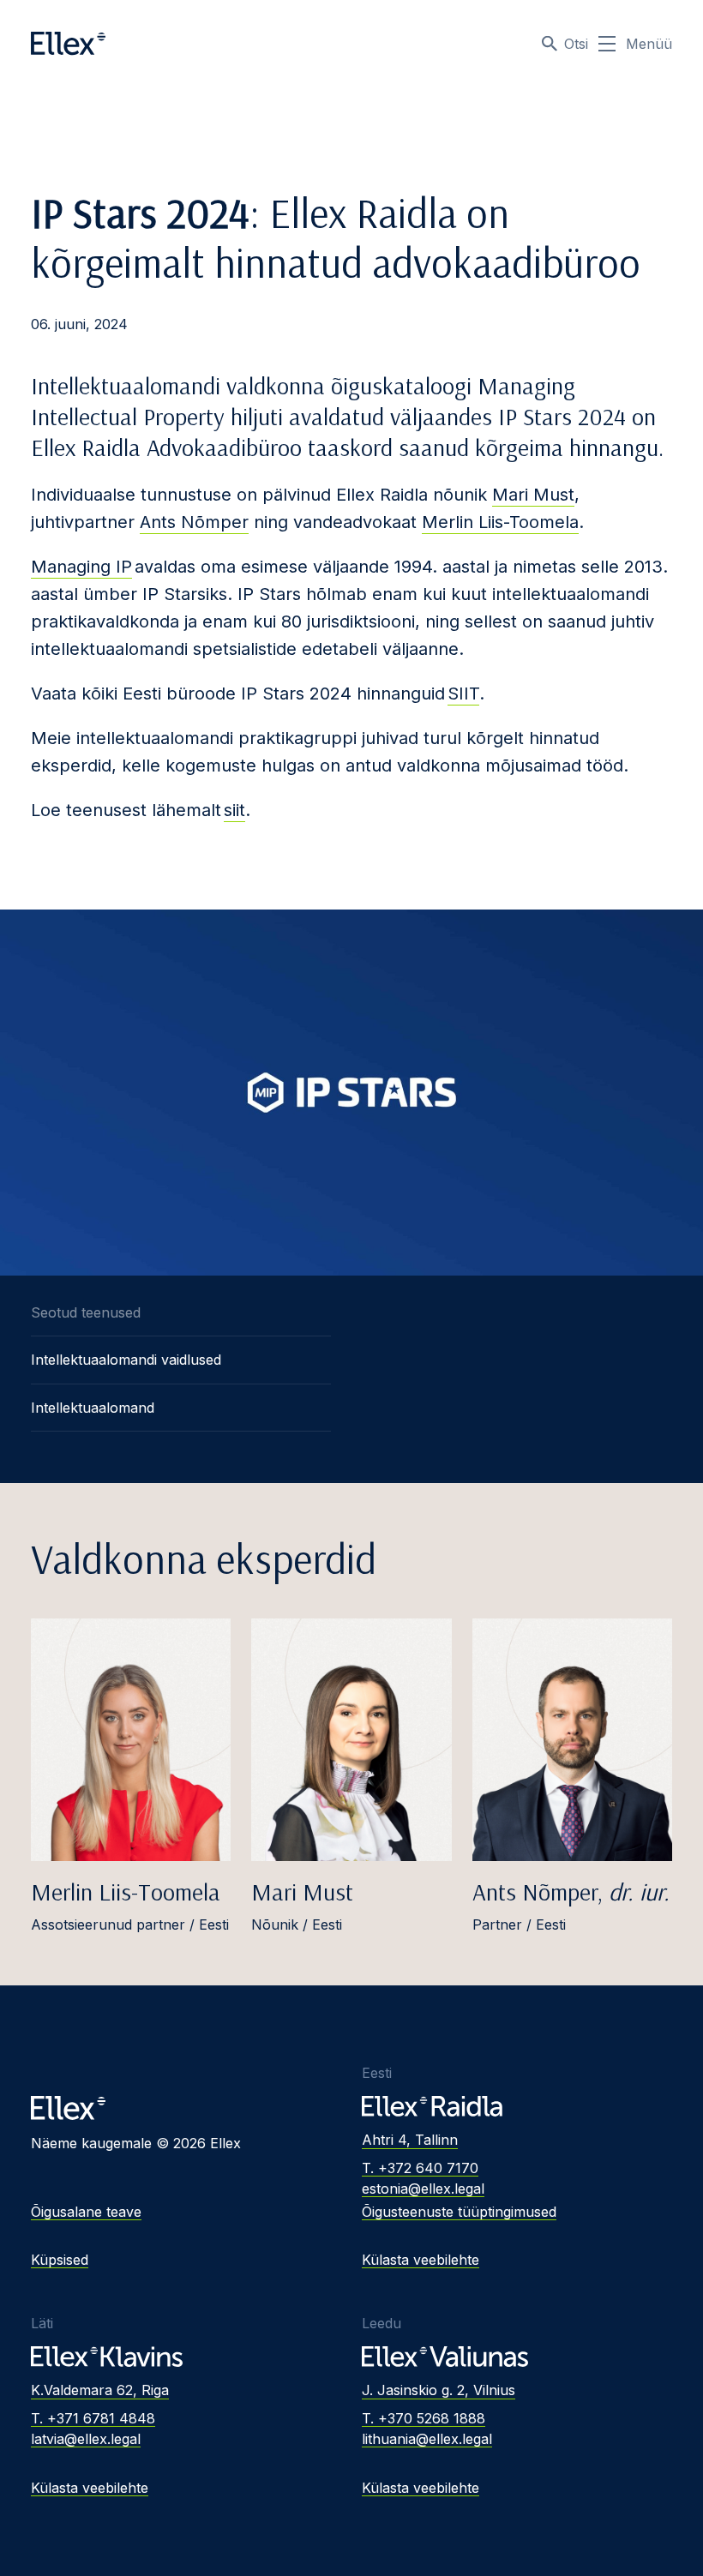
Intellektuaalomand (93, 1408)
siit (234, 810)
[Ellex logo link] (68, 44)
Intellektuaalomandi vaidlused (126, 1360)
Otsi (576, 44)
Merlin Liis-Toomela (500, 522)
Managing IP (81, 567)
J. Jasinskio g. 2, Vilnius (439, 2390)
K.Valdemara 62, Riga (100, 2390)
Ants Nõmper (194, 522)
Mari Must (533, 495)
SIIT (463, 694)
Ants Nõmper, (571, 1891)
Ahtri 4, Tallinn (410, 2140)
